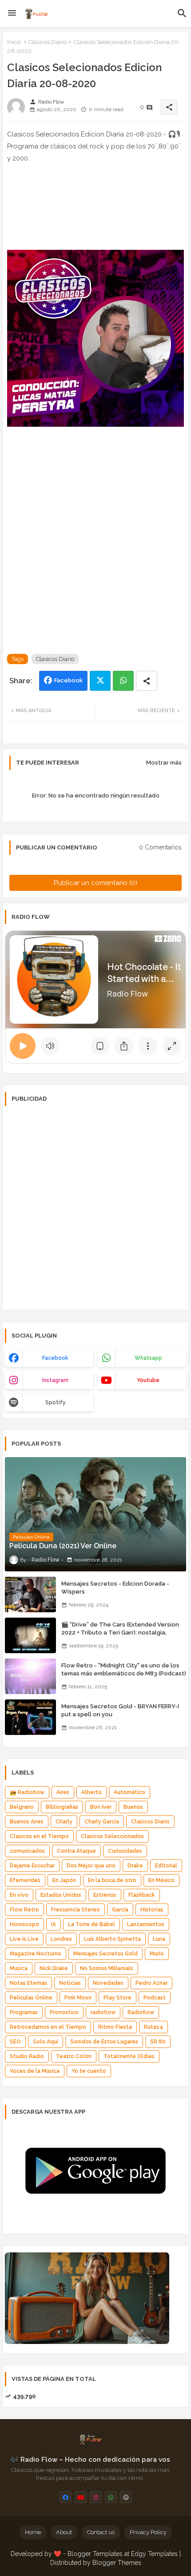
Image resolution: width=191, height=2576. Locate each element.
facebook (55, 1358)
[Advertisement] (95, 550)
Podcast (155, 1998)
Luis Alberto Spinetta (112, 1939)
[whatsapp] (111, 2497)
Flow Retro (24, 1910)
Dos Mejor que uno (91, 1866)
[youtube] (81, 2497)
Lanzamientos (146, 1924)
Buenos (133, 1807)
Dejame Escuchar (32, 1866)
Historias (152, 1910)
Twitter (100, 681)
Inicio (14, 42)
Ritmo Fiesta (115, 2027)
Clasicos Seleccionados (112, 1836)
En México (161, 1880)
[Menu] (12, 13)
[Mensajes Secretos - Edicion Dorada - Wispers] (30, 1594)
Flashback (142, 1895)
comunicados (27, 1851)
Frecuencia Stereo (76, 1910)
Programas (24, 2012)
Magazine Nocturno (36, 1954)
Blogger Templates (95, 2554)
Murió (157, 1954)
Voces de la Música (35, 2071)
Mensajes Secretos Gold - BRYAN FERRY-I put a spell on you (120, 1710)
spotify (56, 1402)
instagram (55, 1380)
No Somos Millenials (107, 1968)
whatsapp (148, 1358)
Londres (61, 1939)
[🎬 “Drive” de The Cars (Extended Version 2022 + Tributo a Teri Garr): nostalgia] (30, 1635)
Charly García (102, 1822)
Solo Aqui (46, 2042)
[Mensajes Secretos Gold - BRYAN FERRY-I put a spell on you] (30, 1717)
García (120, 1910)
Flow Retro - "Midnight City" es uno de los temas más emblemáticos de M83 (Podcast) (124, 1669)
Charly (64, 1822)
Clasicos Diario (48, 42)
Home (33, 2532)
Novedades (108, 1983)
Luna (159, 1939)
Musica (19, 1968)
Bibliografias (62, 1807)
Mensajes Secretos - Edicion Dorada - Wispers (115, 1588)
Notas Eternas (28, 1983)
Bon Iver (101, 1807)
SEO (15, 2042)
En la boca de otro (112, 1880)
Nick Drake (54, 1968)
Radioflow (141, 2012)
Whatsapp (123, 681)
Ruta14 (153, 2027)
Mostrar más (164, 763)
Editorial (166, 1866)
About (64, 2532)
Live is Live (24, 1939)
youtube (148, 1380)
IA (54, 1924)
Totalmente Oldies (129, 2056)
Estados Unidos (61, 1895)
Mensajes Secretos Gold (105, 1954)
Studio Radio (27, 2056)
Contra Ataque (76, 1851)
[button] (182, 13)
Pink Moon (78, 1998)
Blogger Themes (117, 2563)
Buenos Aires (27, 1822)
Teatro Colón (74, 2056)
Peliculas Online (31, 1998)
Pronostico (64, 2012)
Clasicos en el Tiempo (39, 1836)
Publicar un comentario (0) (95, 883)
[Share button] (147, 681)
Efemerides (25, 1880)
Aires (63, 1792)
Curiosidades (125, 1851)
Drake (135, 1866)
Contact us (101, 2532)
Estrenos (105, 1895)
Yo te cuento (89, 2071)
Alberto (92, 1792)
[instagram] (96, 2497)
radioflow (103, 2012)
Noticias (70, 1983)
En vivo (19, 1895)
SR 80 (158, 2042)
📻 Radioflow (27, 1792)
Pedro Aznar (151, 1983)
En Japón (64, 1880)
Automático (129, 1792)
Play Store (117, 1998)
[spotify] (126, 2497)
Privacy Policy (148, 2532)
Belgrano (22, 1807)
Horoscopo (24, 1924)
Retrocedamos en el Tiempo (48, 2027)
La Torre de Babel (92, 1924)
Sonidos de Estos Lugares (104, 2042)
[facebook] (66, 2497)
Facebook (68, 680)
